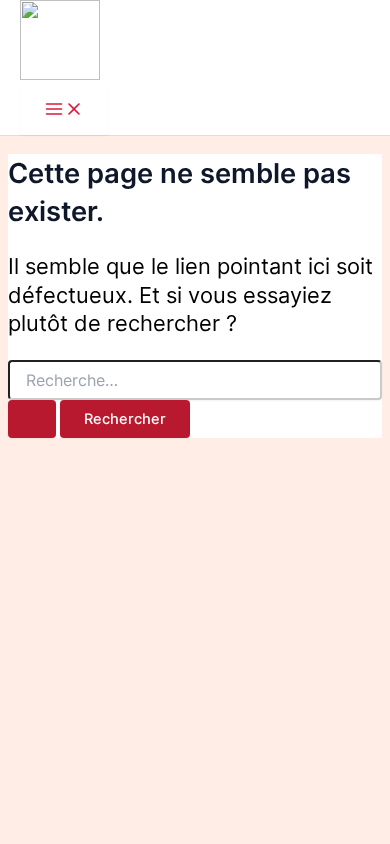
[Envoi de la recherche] (32, 419)
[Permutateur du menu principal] (64, 110)
